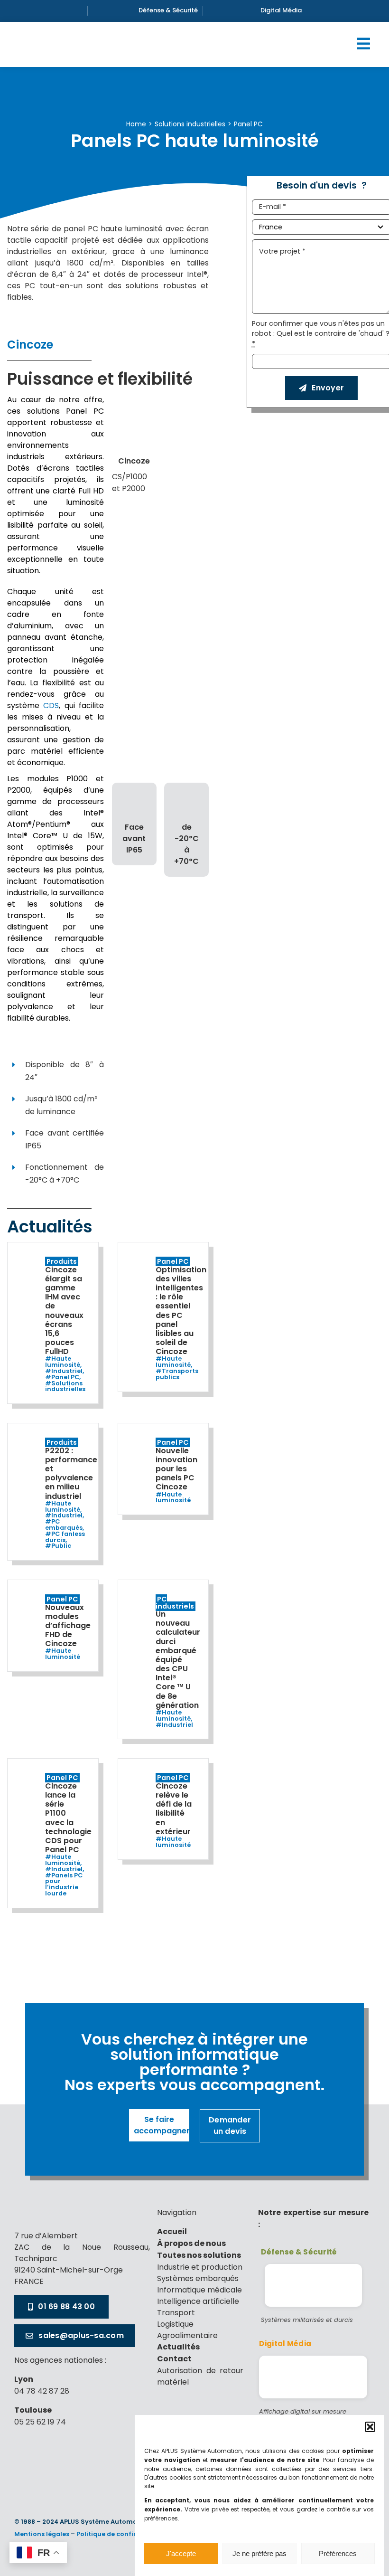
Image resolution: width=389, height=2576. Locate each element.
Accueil (172, 2232)
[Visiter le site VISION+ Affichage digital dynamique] (313, 2377)
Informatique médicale (199, 2290)
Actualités (178, 2348)
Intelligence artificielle (198, 2301)
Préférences (338, 2553)
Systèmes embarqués (198, 2278)
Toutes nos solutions (199, 2256)
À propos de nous (191, 2244)
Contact (174, 2359)
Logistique (175, 2324)
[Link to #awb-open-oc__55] (363, 44)
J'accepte (181, 2553)
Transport (176, 2313)
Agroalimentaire (187, 2335)
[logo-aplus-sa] (48, 2203)
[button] (370, 2427)
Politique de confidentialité (121, 2534)
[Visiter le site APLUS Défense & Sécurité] (313, 2285)
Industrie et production (200, 2267)
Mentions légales (42, 2534)
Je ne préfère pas (259, 2553)
